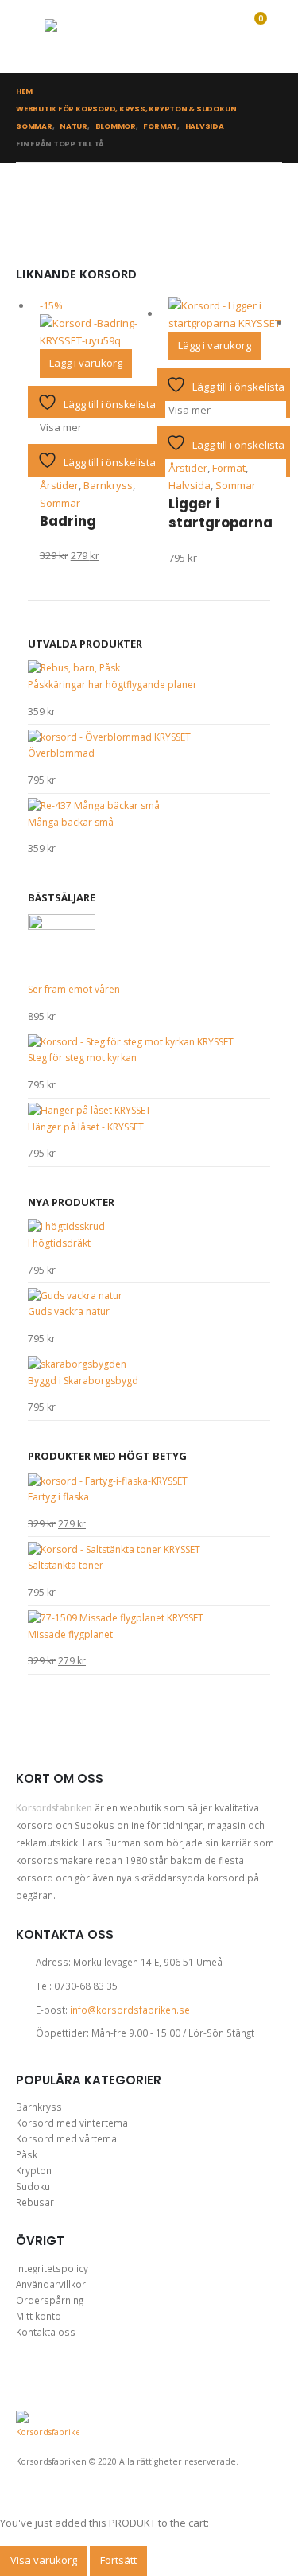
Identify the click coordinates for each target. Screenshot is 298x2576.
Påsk (27, 2154)
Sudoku (33, 2186)
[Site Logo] (84, 37)
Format (229, 468)
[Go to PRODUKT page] (225, 314)
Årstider (59, 485)
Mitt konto (39, 2316)
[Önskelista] (216, 37)
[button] (30, 37)
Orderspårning (50, 2300)
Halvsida (190, 485)
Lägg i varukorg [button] (86, 363)
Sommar (60, 503)
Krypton (34, 2170)
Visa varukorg (44, 2560)
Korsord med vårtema (66, 2138)
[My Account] (185, 37)
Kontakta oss (46, 2332)
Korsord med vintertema (72, 2123)
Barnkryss (108, 485)
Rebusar (35, 2202)
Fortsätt (118, 2560)
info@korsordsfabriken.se (130, 2010)
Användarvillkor (51, 2284)
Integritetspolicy (52, 2268)
